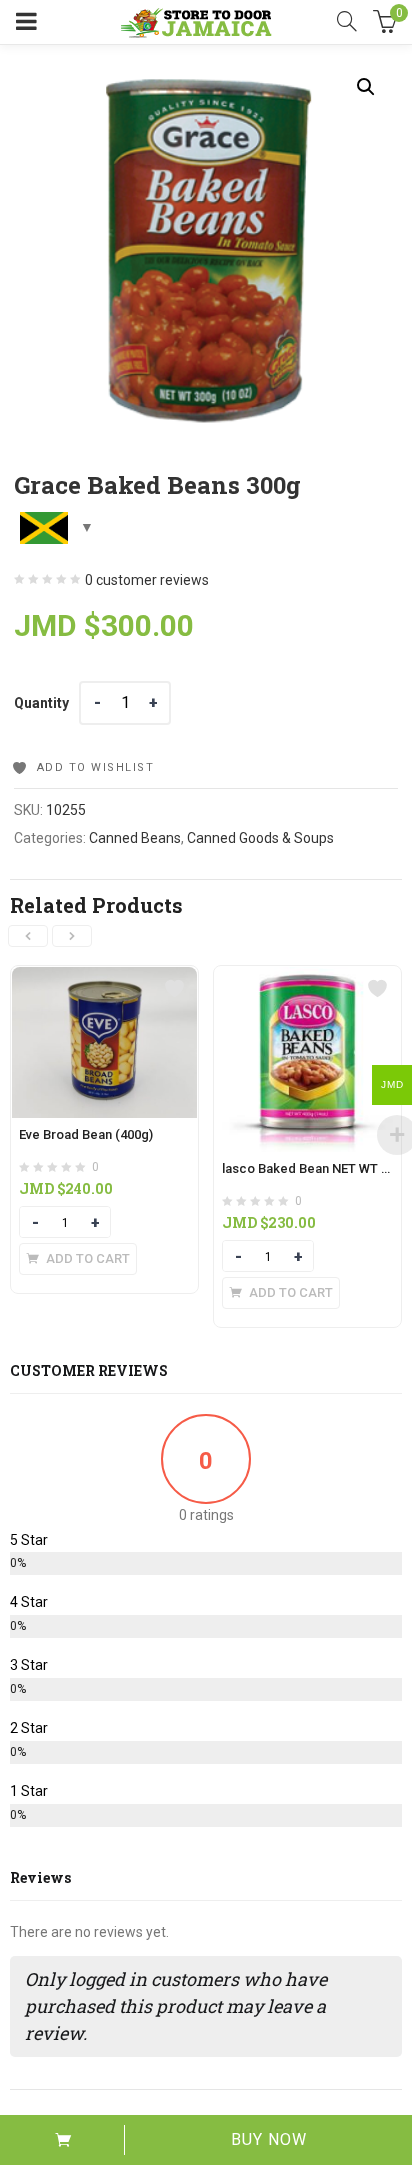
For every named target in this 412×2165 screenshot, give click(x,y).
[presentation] (28, 936)
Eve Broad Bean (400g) (86, 1134)
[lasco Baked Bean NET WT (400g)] (307, 978)
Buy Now (269, 2139)
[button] (366, 87)
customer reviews (147, 580)
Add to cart (62, 2140)
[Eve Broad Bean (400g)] (104, 978)
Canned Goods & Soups (260, 838)
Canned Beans (135, 838)
